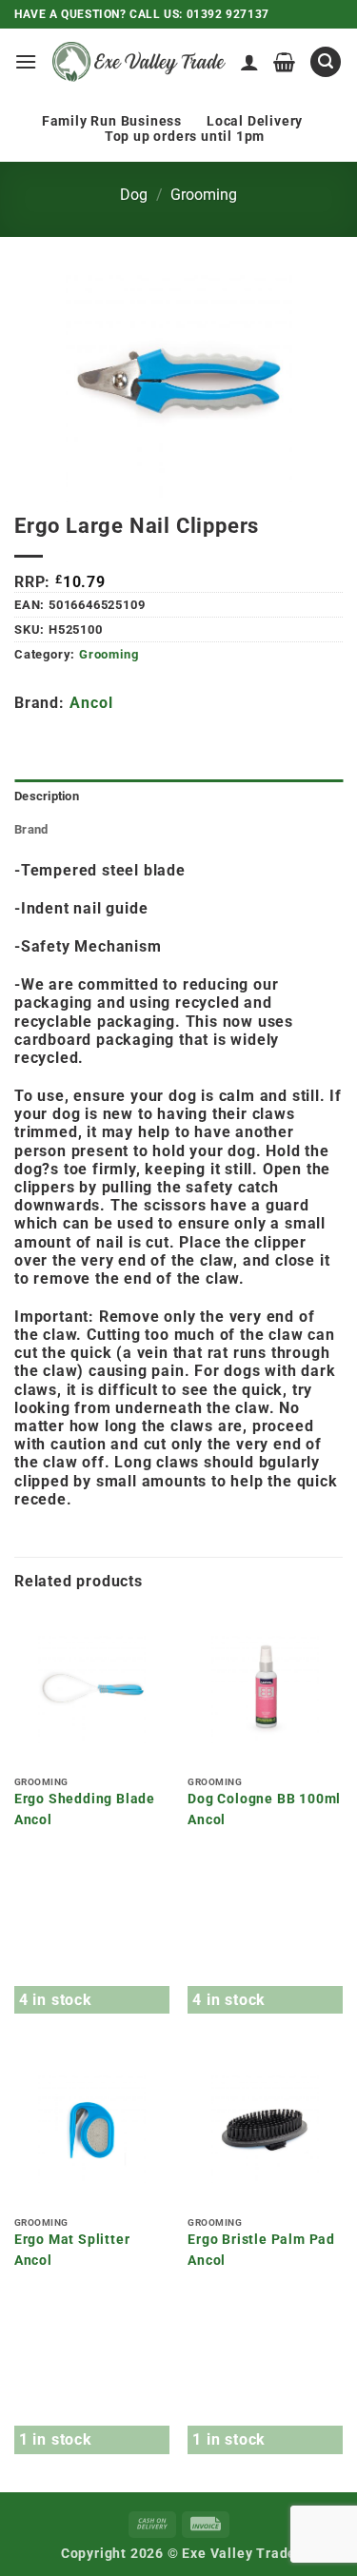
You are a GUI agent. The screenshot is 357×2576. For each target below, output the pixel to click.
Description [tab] (47, 796)
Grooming (204, 195)
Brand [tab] (31, 829)
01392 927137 (228, 14)
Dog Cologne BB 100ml (264, 1799)
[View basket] (285, 62)
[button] (26, 61)
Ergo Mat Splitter (72, 2239)
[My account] (250, 62)
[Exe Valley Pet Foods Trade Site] (139, 61)
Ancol (91, 703)
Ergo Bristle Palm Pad (261, 2239)
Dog (134, 195)
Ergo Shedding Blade (85, 1799)
